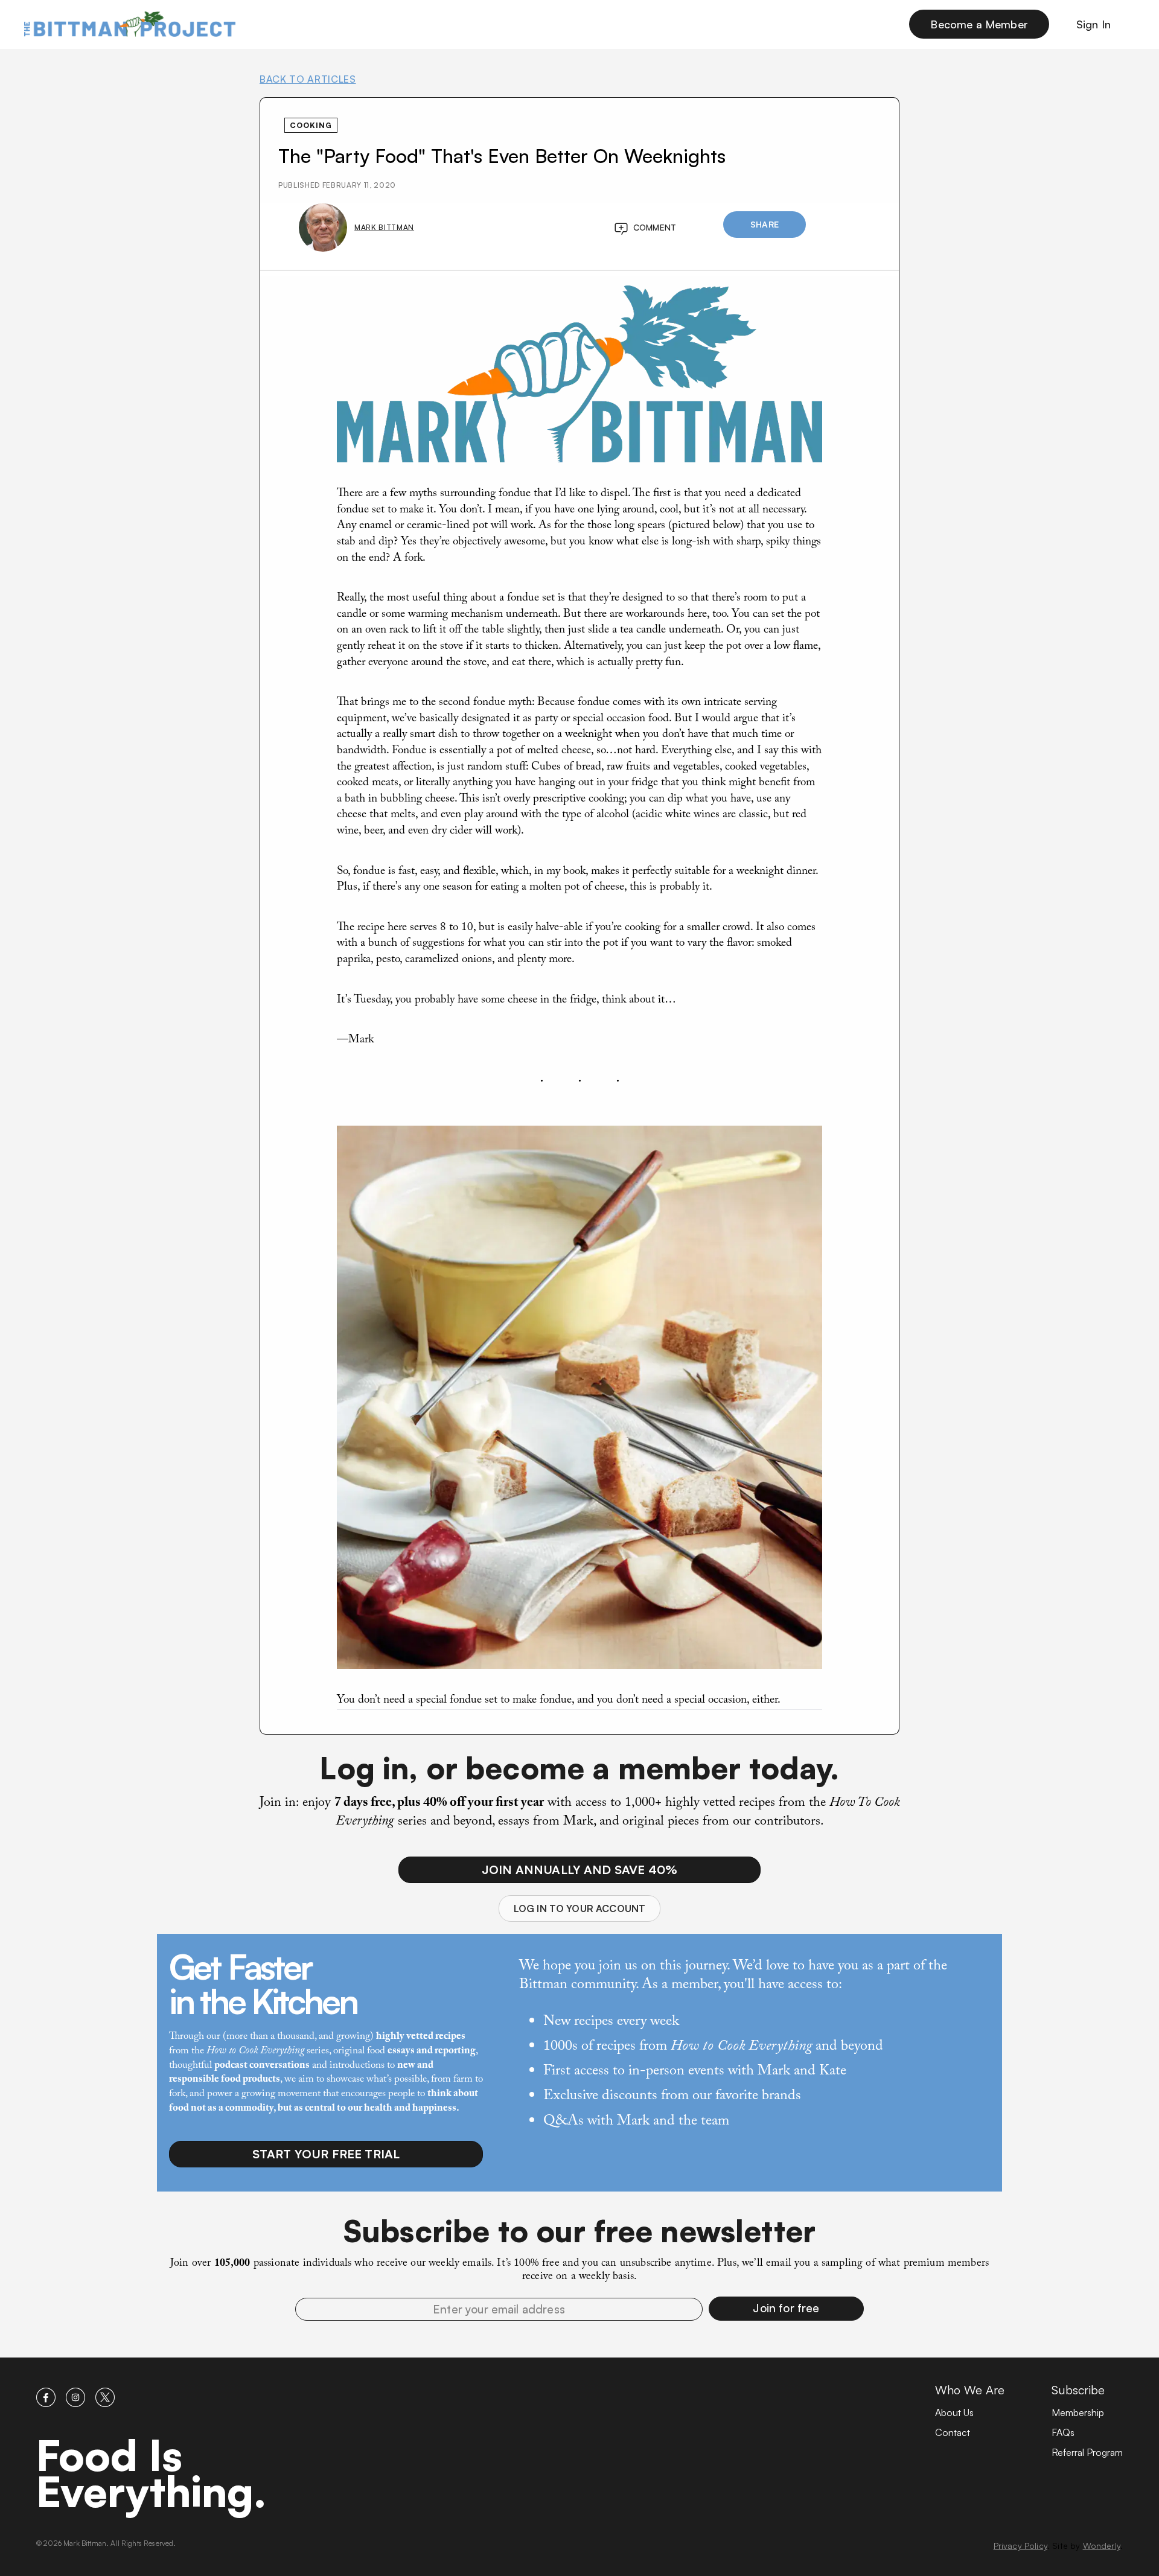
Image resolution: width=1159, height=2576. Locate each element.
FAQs (1063, 2432)
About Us (954, 2412)
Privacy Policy (1020, 2546)
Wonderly (1102, 2546)
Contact (953, 2432)
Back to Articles (308, 79)
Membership (1078, 2412)
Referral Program (1087, 2452)
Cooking (311, 125)
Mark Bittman (384, 227)
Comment (655, 227)
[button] (786, 2309)
